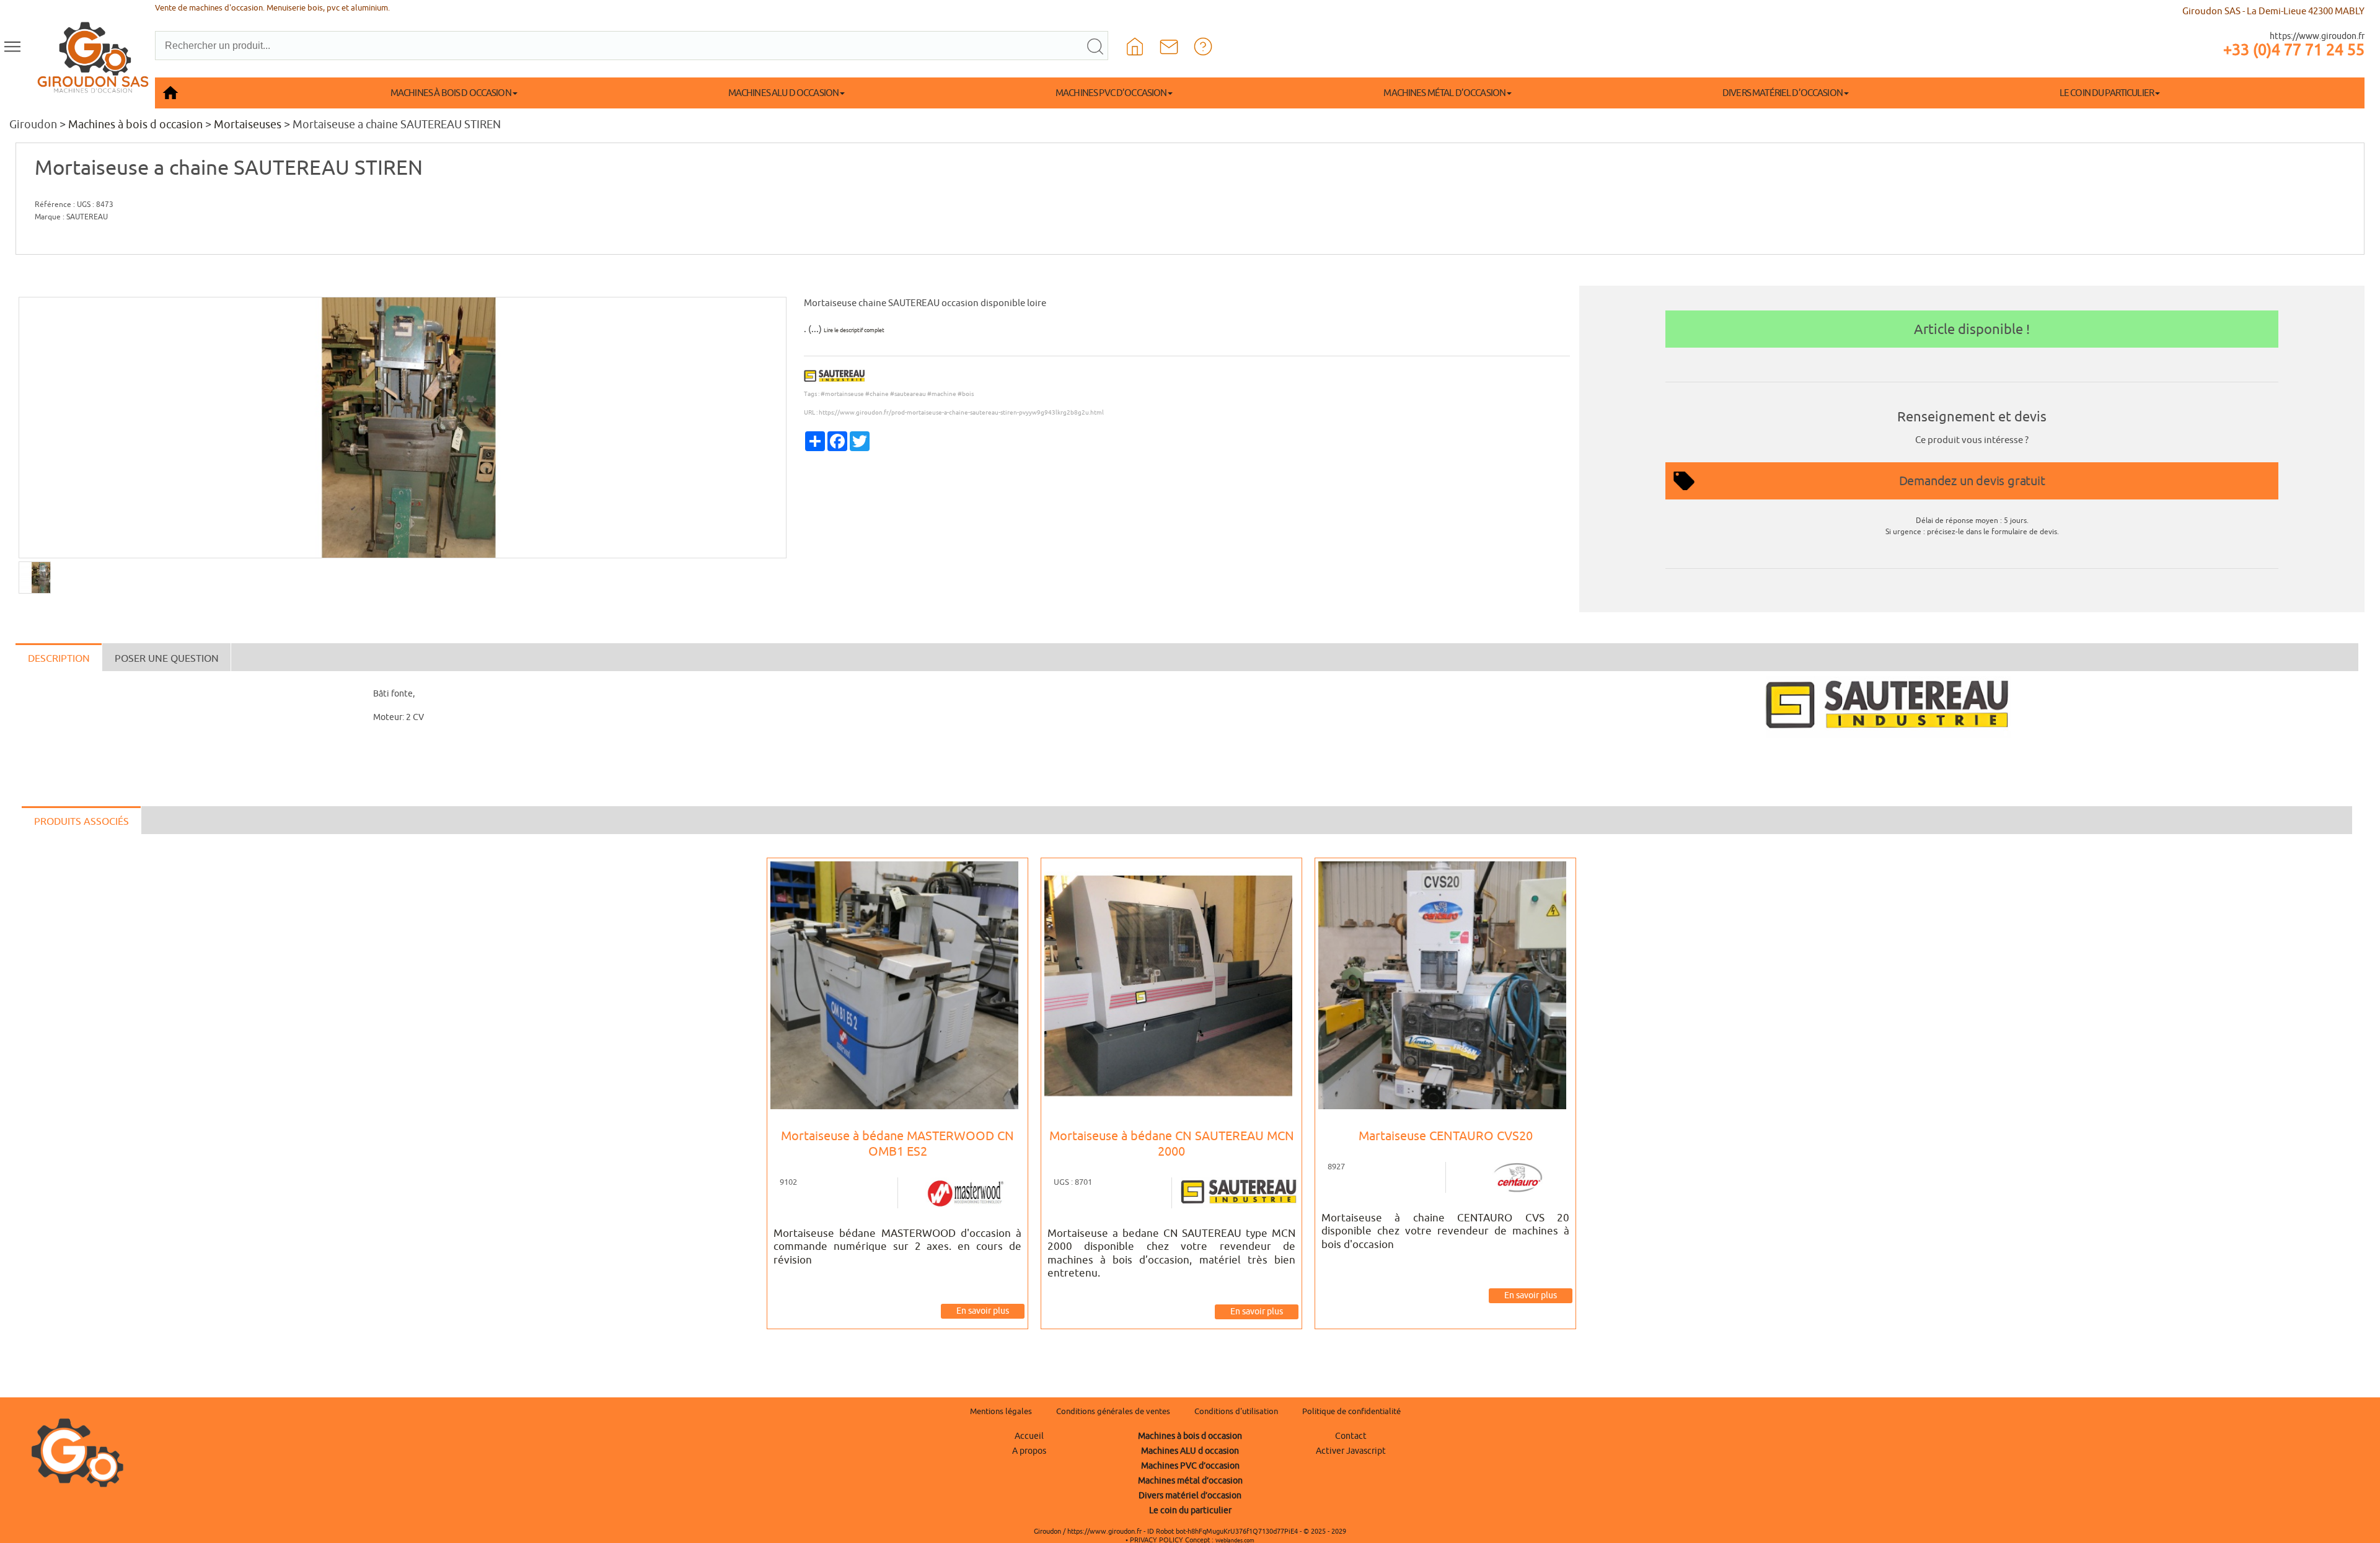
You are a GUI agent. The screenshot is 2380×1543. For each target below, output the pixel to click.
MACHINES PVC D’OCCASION (1111, 93)
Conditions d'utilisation (1236, 1411)
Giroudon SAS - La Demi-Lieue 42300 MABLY (2273, 11)
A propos (1029, 1451)
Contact (1351, 1436)
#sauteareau (908, 394)
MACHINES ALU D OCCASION (783, 93)
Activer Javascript (1351, 1451)
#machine (942, 394)
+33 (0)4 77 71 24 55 (2294, 50)
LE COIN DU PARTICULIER (2107, 93)
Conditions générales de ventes (1113, 1411)
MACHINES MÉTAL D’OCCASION (1444, 93)
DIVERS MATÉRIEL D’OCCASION (1783, 93)
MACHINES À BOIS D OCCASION (451, 93)
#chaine (877, 394)
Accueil (1029, 1436)
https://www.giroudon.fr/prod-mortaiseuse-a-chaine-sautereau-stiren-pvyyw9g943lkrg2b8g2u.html (961, 412)
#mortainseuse (842, 394)
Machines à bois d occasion (135, 124)
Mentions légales (1001, 1411)
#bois (966, 394)
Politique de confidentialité (1351, 1411)
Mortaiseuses (248, 124)
